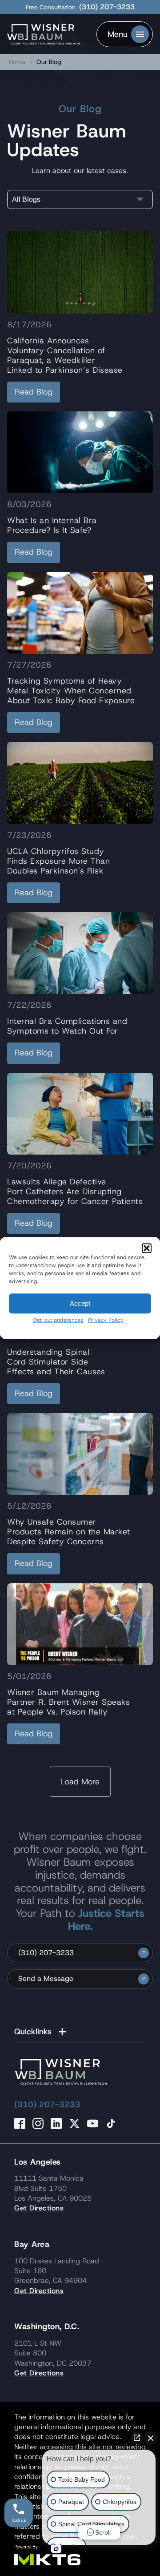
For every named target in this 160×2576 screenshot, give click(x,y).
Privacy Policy (106, 1320)
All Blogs (26, 199)
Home (17, 62)
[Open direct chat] (137, 2438)
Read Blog (34, 392)
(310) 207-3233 (107, 7)
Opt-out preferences (58, 1320)
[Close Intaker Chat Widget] (151, 2438)
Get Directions (39, 2208)
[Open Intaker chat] (56, 2549)
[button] (147, 1248)
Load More (80, 1782)
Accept (80, 1303)
